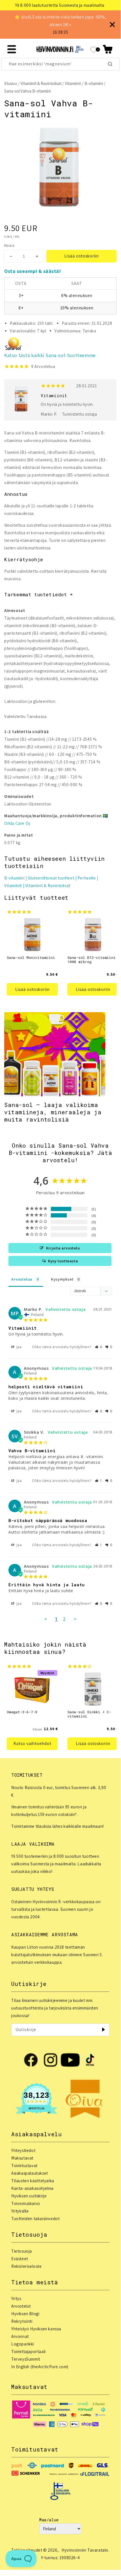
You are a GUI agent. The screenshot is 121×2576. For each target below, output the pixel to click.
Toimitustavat (24, 2166)
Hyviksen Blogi (25, 2314)
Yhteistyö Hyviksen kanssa (36, 2329)
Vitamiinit (73, 83)
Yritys (16, 2298)
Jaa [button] (19, 1347)
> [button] (75, 1619)
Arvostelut (21, 2306)
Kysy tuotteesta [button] (63, 1261)
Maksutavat (22, 2158)
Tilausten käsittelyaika (33, 2181)
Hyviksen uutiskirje (29, 2196)
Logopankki (23, 2344)
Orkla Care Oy (17, 823)
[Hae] (110, 64)
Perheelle (87, 878)
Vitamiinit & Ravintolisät (41, 83)
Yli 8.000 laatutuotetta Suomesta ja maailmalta (60, 5)
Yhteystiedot (23, 2150)
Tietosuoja (22, 2251)
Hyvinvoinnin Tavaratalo (85, 2550)
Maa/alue (49, 2520)
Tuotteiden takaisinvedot (35, 2219)
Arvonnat (20, 2336)
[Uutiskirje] (103, 2030)
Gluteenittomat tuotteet (51, 878)
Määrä (9, 246)
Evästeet (20, 2259)
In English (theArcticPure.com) (40, 2367)
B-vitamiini (94, 83)
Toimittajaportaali (28, 2351)
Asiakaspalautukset (30, 2173)
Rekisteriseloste (27, 2266)
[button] (108, 49)
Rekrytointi (22, 2321)
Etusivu (11, 83)
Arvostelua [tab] (22, 1279)
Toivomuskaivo (26, 2203)
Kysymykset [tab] (62, 1279)
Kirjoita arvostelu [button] (63, 1248)
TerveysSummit (26, 2359)
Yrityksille (20, 2211)
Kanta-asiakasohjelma (32, 2188)
